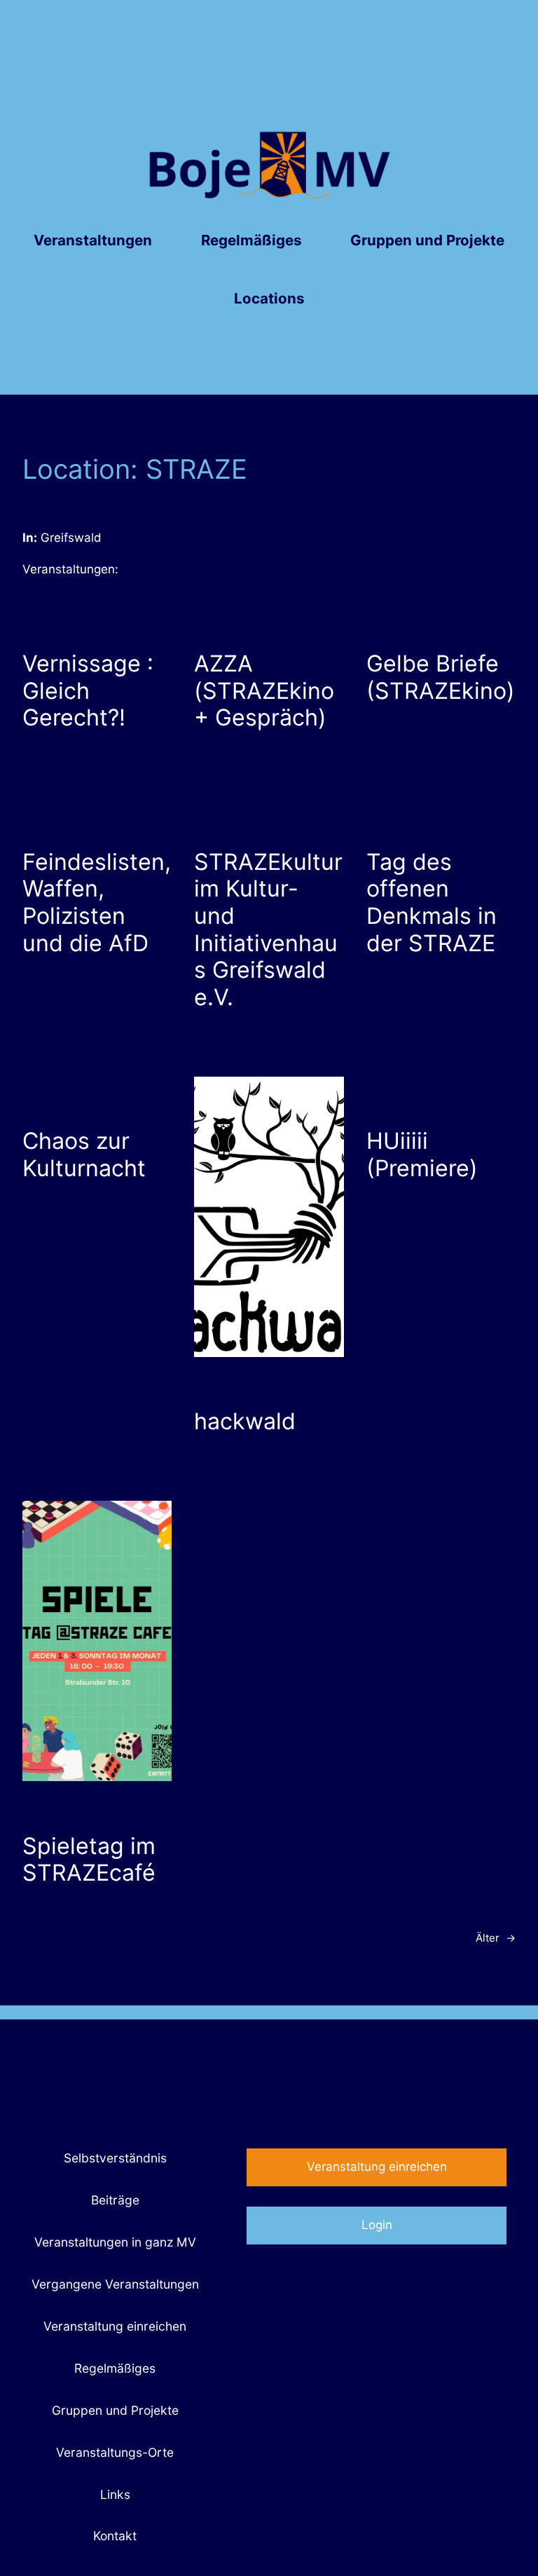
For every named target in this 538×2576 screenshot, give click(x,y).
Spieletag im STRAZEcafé (89, 1860)
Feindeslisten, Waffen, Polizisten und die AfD (97, 903)
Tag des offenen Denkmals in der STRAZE (432, 903)
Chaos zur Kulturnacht (84, 1155)
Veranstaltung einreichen (377, 2167)
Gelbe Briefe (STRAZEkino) (441, 677)
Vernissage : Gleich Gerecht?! (88, 691)
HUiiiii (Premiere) (422, 1155)
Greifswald (71, 538)
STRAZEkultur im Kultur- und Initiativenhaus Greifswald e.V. (268, 930)
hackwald (245, 1422)
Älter (496, 1938)
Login (377, 2225)
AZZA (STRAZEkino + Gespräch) (264, 691)
